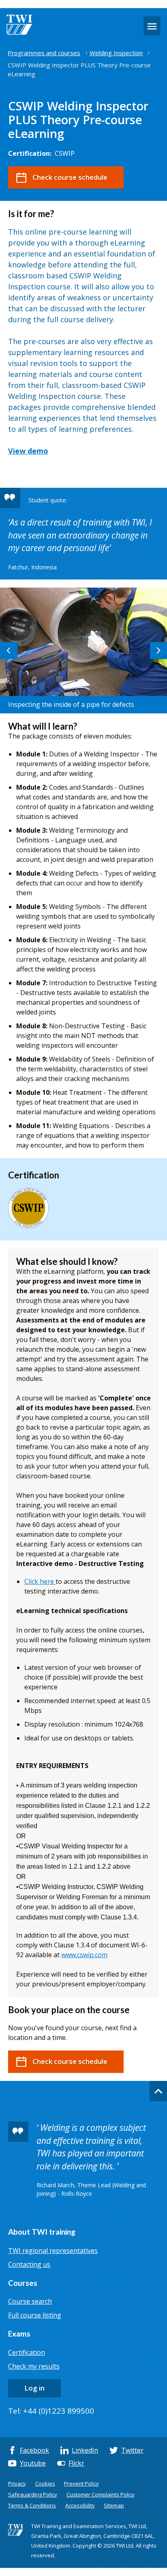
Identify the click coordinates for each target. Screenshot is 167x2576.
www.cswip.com (84, 1955)
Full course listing (35, 2315)
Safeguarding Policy (33, 2494)
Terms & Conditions (32, 2505)
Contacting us (29, 2264)
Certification (27, 2352)
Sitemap (114, 2505)
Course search (30, 2301)
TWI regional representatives (53, 2251)
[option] (83, 650)
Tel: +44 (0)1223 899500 (51, 2411)
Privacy (17, 2483)
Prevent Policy (81, 2483)
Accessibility (80, 2505)
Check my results (34, 2366)
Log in (34, 2388)
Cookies (45, 2483)
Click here (40, 1581)
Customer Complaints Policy (101, 2494)
